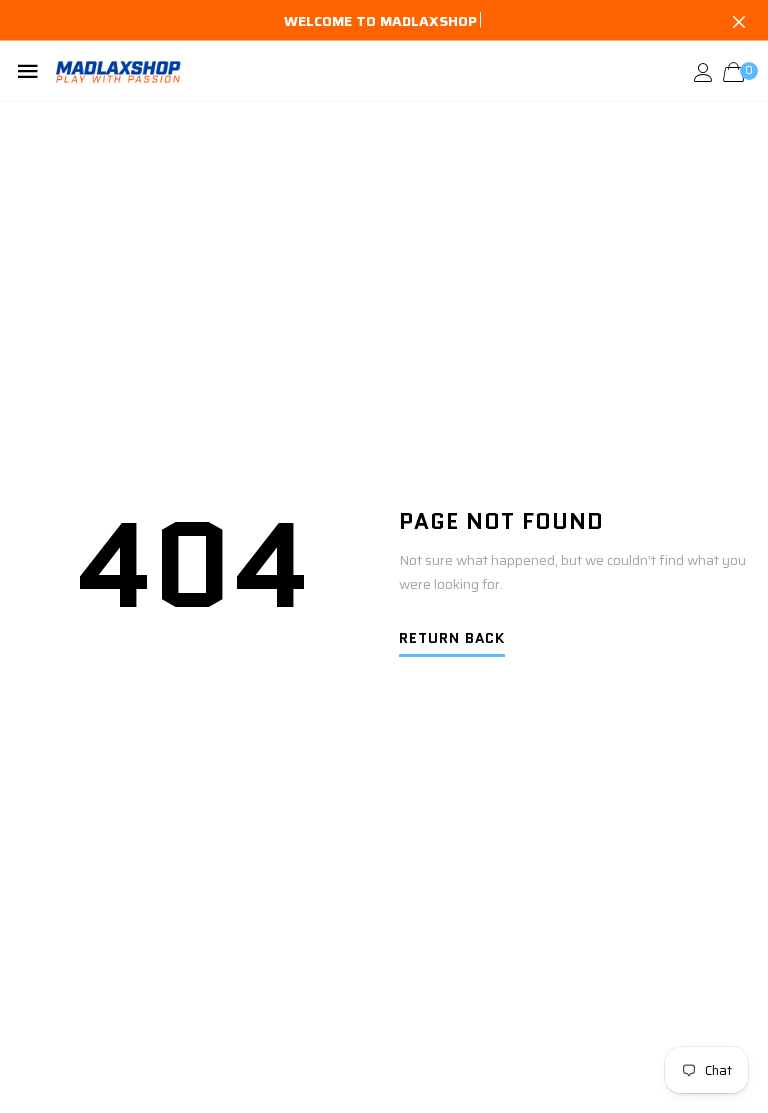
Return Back (452, 639)
